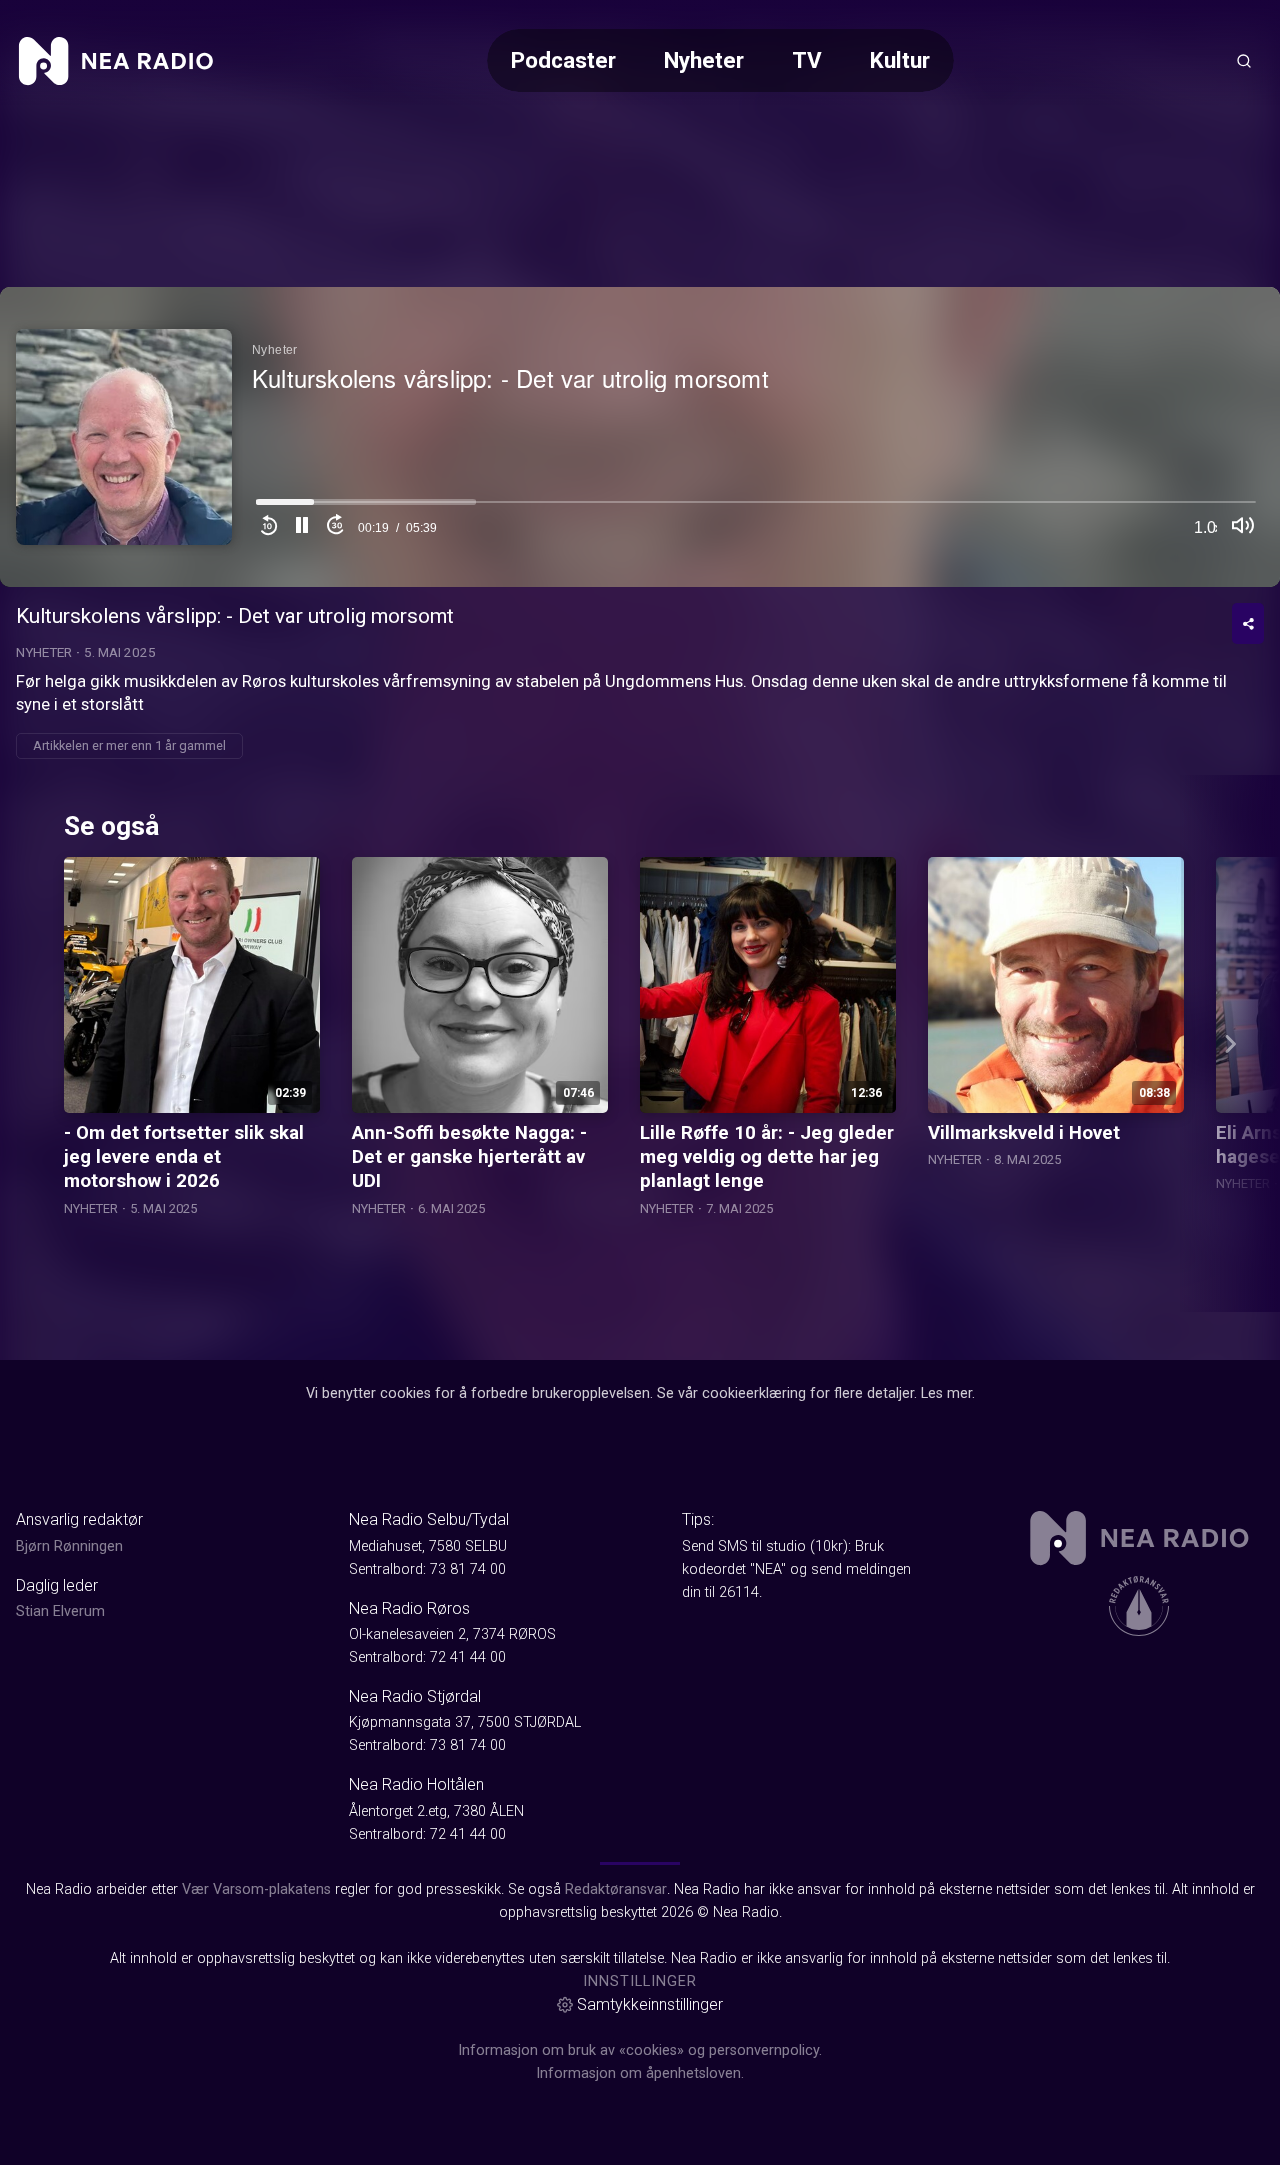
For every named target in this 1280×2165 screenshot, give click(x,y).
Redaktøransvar (616, 1889)
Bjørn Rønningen (69, 1546)
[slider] (756, 507)
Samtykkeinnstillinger (650, 2004)
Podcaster (563, 60)
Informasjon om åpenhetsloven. (640, 2073)
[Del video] (1248, 623)
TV (807, 60)
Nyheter (704, 60)
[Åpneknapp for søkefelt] (1244, 61)
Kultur (900, 60)
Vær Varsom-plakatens (256, 1889)
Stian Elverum (60, 1611)
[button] (302, 528)
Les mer (946, 1393)
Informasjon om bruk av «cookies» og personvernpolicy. (640, 2050)
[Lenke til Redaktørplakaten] (1139, 1606)
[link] (116, 61)
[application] (640, 437)
